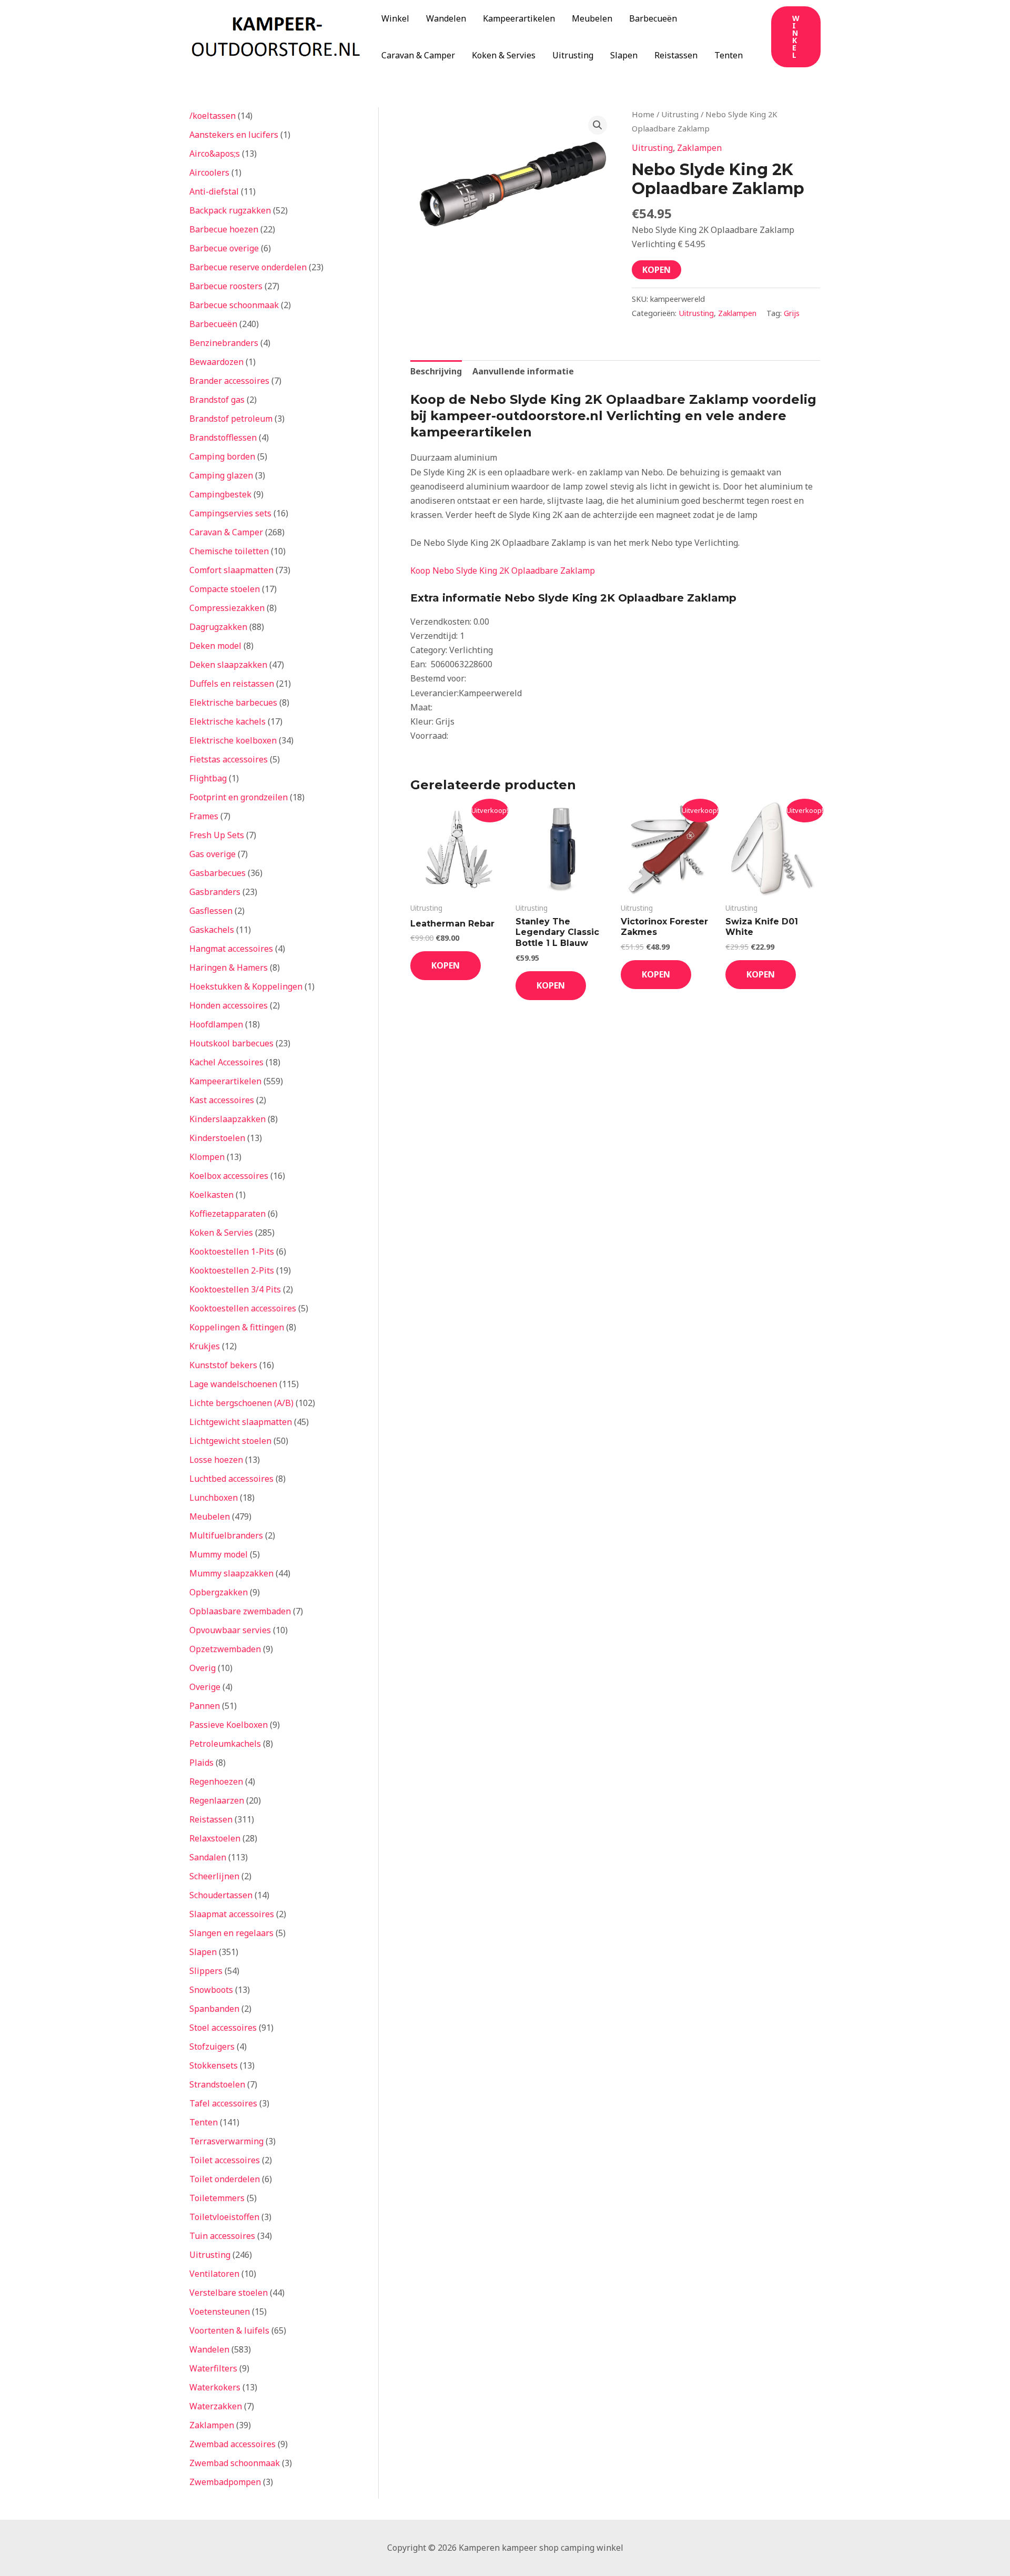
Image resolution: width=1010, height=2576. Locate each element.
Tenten (729, 55)
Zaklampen (699, 148)
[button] (796, 37)
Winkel (395, 18)
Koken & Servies (504, 55)
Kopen (656, 270)
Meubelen (592, 18)
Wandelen (446, 18)
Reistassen (676, 55)
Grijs (792, 313)
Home (643, 114)
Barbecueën (653, 18)
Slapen (624, 55)
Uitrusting (573, 55)
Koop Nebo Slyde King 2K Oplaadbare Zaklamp (503, 571)
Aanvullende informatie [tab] (523, 371)
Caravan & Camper (418, 55)
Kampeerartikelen (519, 18)
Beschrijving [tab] (436, 371)
